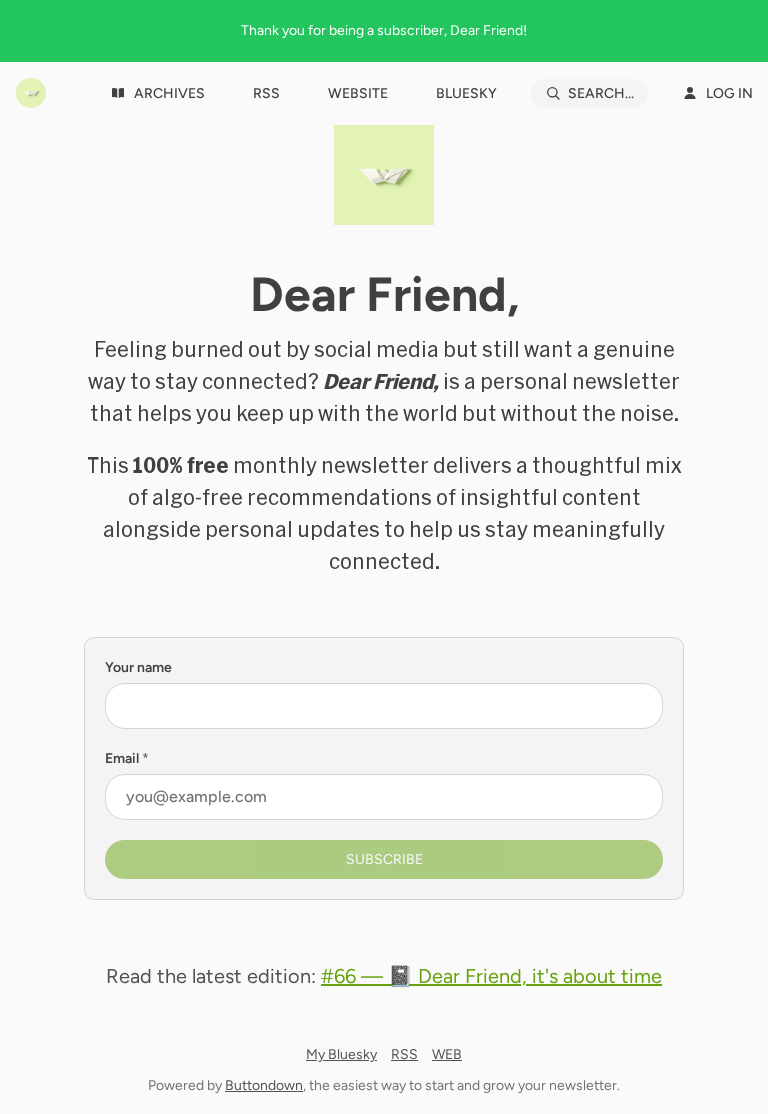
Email (127, 758)
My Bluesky (341, 1054)
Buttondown (264, 1085)
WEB (447, 1054)
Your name (138, 667)
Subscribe (384, 859)
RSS (404, 1054)
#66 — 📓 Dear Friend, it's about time (491, 976)
